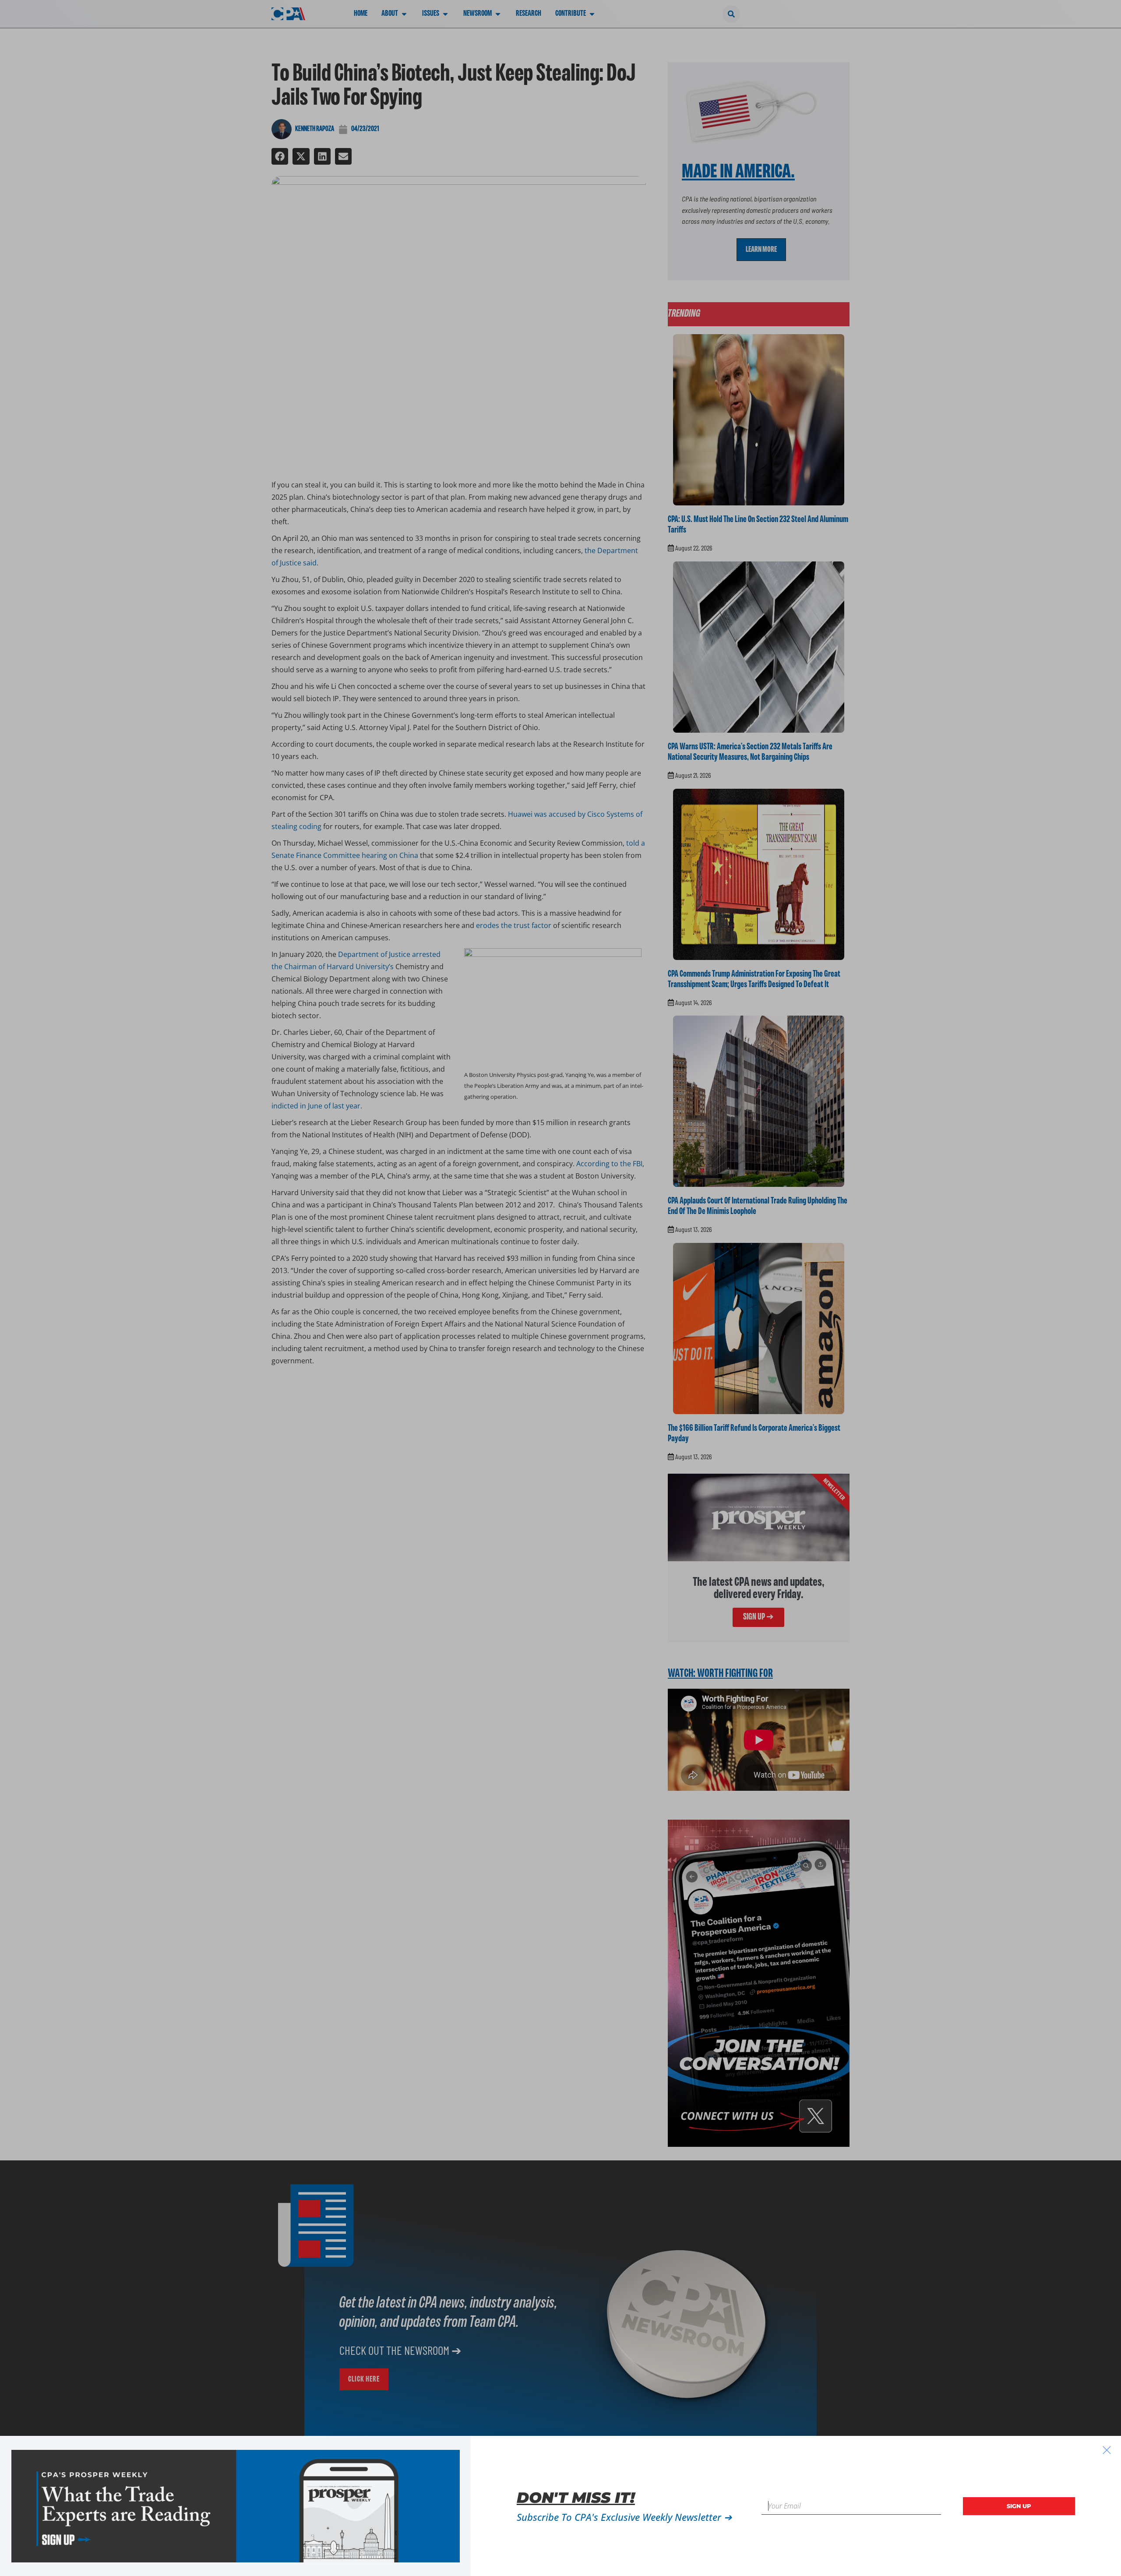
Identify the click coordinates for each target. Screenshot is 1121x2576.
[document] (560, 1288)
